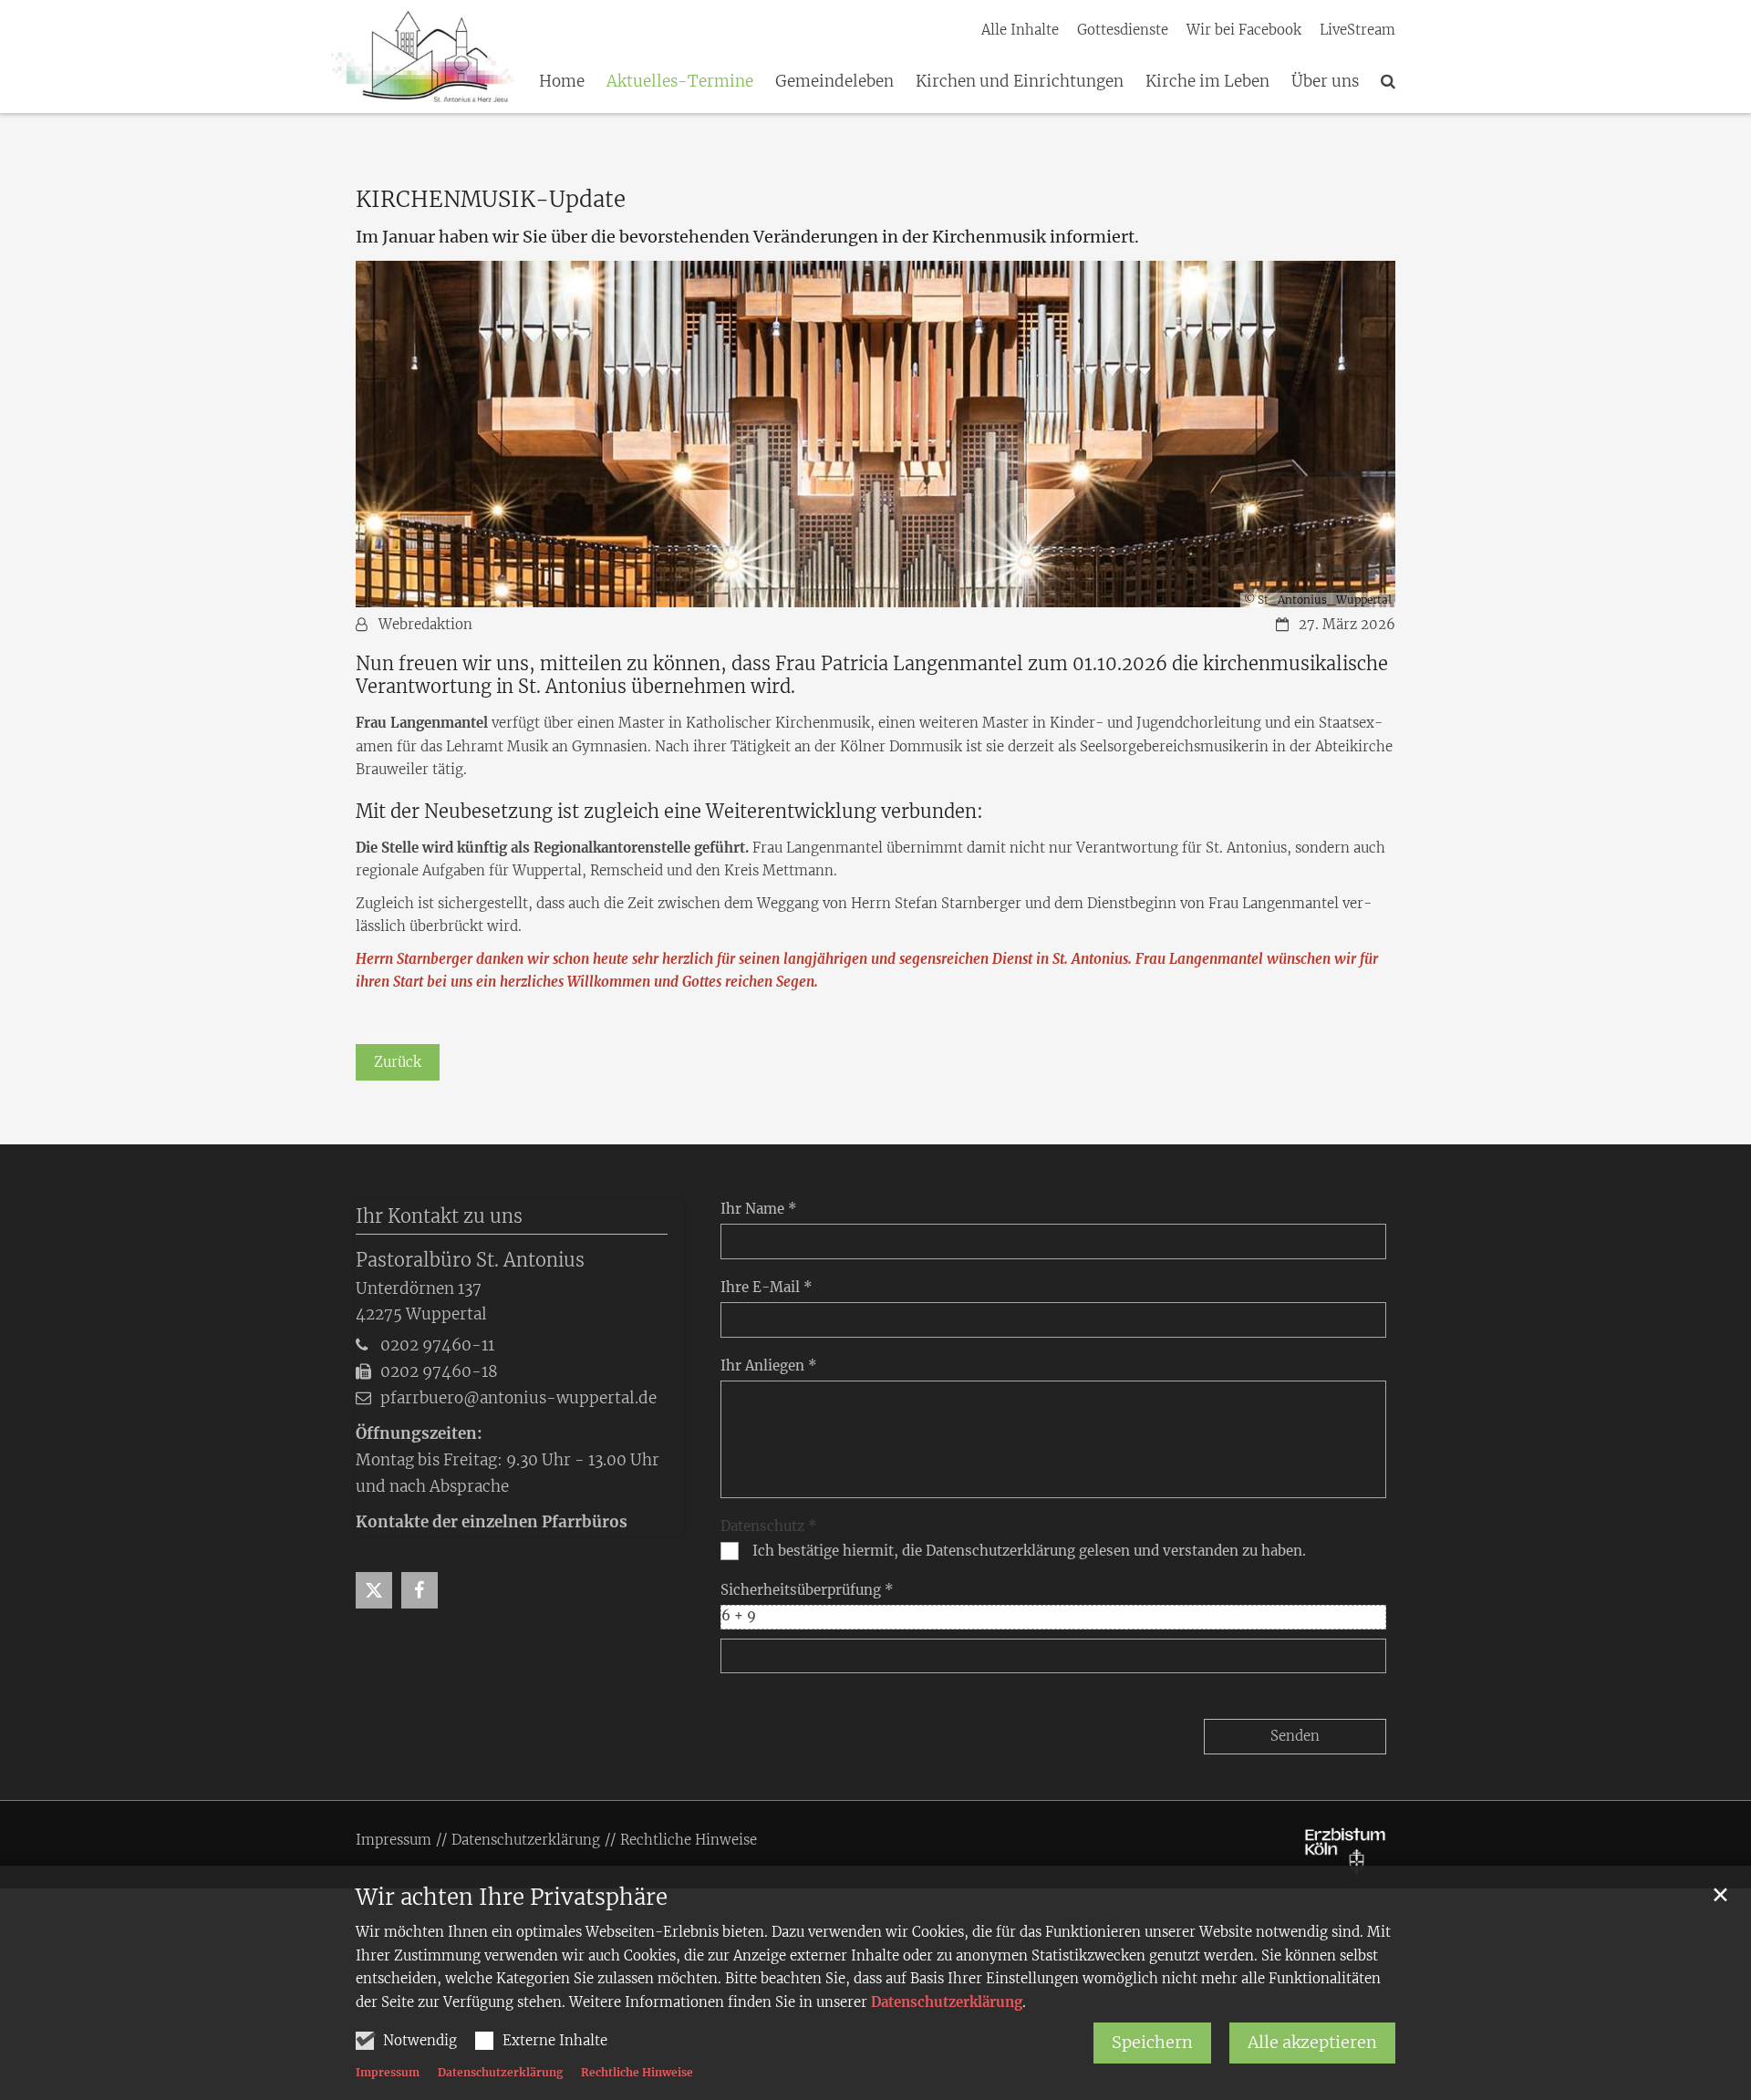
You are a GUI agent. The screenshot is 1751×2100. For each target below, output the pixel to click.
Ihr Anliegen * (769, 1366)
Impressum (388, 2072)
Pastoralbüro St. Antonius (470, 1260)
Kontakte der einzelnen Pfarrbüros (492, 1522)
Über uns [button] (1325, 82)
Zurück (398, 1062)
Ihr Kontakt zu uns (439, 1216)
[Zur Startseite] (422, 57)
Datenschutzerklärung (947, 2002)
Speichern (1152, 2042)
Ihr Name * (759, 1209)
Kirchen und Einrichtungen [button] (1020, 82)
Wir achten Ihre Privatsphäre (512, 1898)
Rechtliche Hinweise (637, 2072)
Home (562, 82)
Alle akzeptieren (1312, 2042)
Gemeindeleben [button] (834, 82)
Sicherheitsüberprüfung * (807, 1590)
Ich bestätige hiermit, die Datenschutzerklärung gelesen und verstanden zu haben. (1029, 1551)
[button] (1388, 85)
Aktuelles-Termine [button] (680, 82)
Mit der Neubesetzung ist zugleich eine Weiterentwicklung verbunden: (669, 811)
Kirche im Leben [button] (1207, 82)
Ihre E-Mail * (767, 1287)
